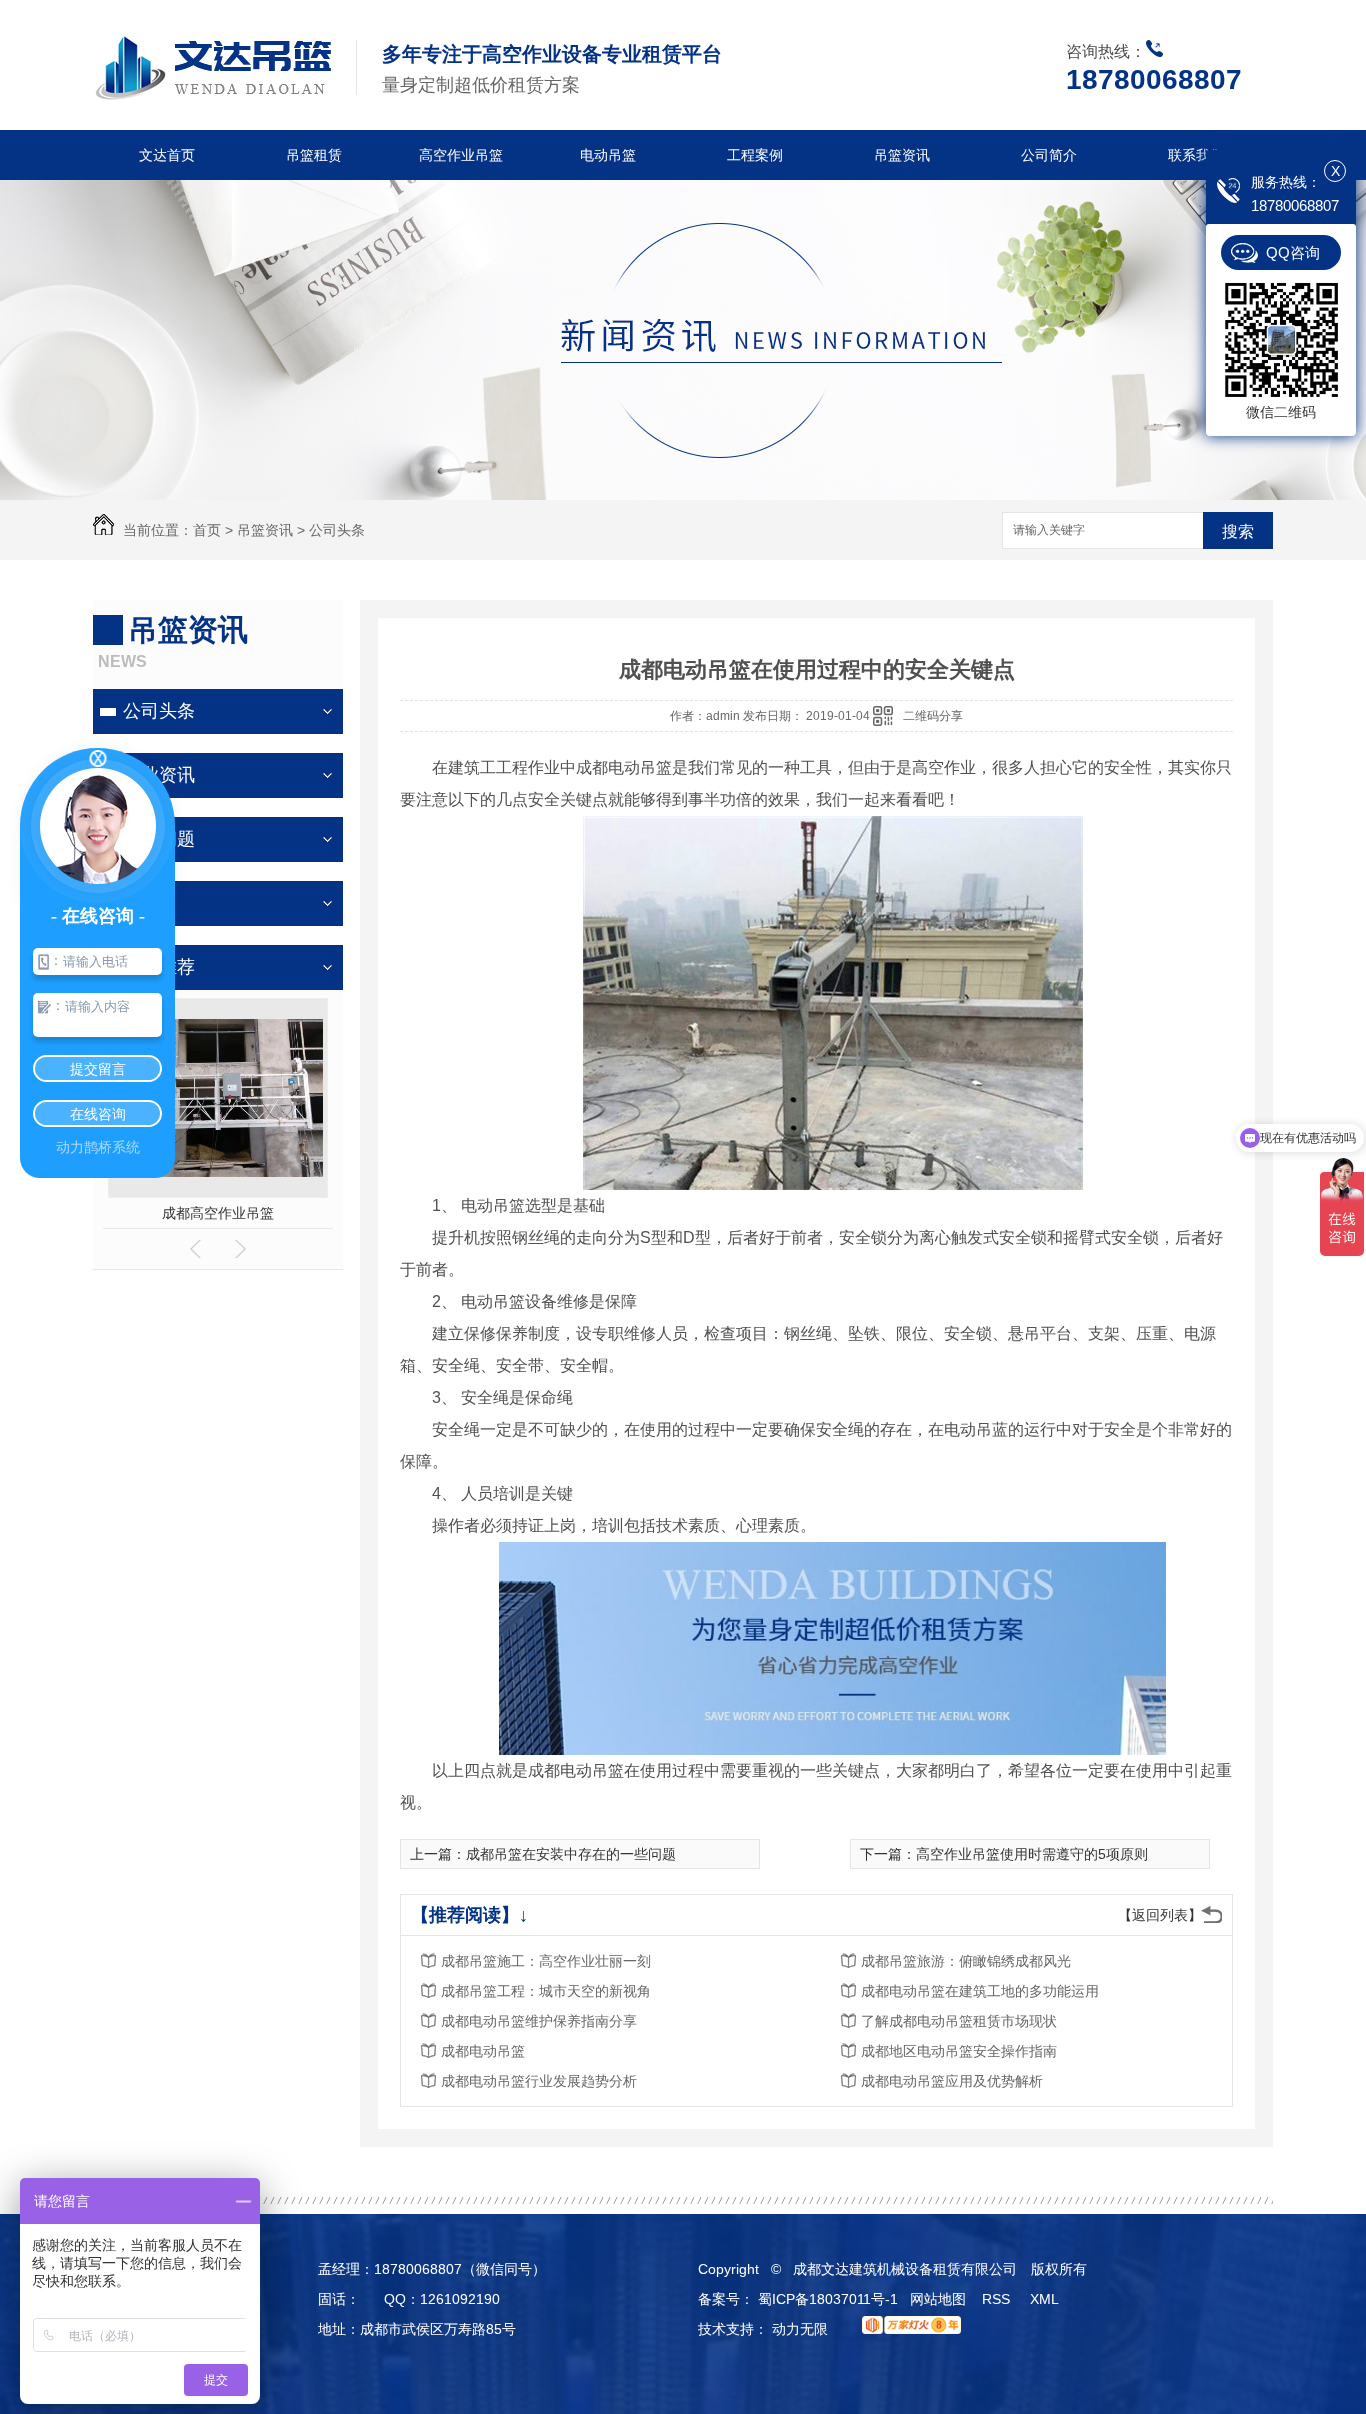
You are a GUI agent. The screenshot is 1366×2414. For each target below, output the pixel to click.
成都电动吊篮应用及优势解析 (952, 2081)
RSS (998, 2299)
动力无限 (800, 2329)
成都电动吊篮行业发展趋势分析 (539, 2081)
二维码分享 (933, 716)
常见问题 (159, 839)
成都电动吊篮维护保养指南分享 (539, 2021)
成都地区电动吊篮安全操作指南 (959, 2051)
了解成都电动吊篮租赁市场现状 (959, 2021)
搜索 (1238, 531)
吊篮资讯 (902, 155)
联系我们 (1196, 155)
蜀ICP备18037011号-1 (828, 2299)
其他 (141, 903)
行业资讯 (159, 775)
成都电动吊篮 (483, 2051)
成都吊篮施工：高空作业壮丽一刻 (546, 1961)
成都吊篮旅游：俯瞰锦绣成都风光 (966, 1961)
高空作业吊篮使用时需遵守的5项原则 (1032, 1854)
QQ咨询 (1293, 252)
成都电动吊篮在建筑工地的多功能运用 (980, 1991)
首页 (207, 530)
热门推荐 (159, 967)
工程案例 (755, 155)
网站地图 (938, 2299)
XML (1046, 2299)
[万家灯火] (906, 2329)
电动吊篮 (608, 155)
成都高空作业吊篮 (218, 1213)
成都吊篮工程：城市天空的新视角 (546, 1991)
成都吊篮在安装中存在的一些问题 (571, 1854)
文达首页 (167, 155)
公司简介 (1049, 155)
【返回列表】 (1160, 1915)
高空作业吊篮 (461, 155)
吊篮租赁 (314, 155)
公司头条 (337, 530)
